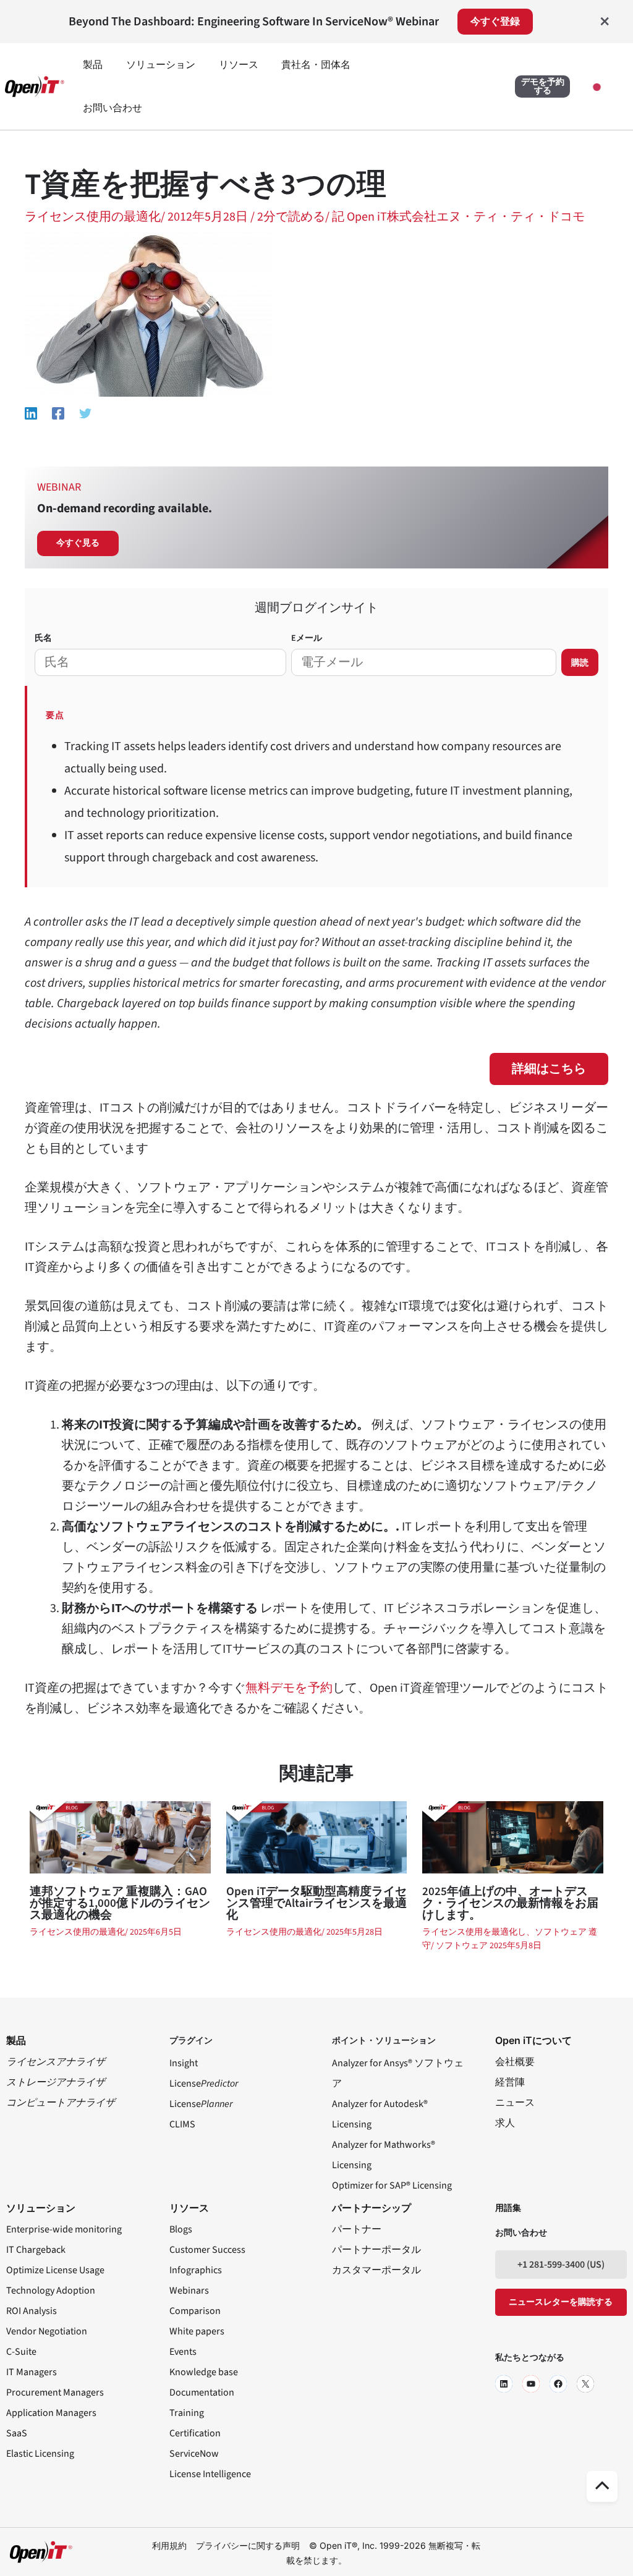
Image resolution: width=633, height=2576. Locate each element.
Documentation (202, 2392)
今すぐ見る (78, 543)
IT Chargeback (36, 2250)
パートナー (357, 2229)
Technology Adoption (51, 2291)
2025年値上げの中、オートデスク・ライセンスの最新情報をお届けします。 (510, 1903)
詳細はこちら (549, 1069)
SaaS (17, 2433)
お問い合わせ (113, 108)
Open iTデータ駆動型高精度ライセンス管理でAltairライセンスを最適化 (316, 1903)
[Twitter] (85, 413)
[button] (542, 87)
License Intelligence (210, 2474)
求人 (505, 2123)
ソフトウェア (463, 1946)
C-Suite (21, 2352)
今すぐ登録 (495, 22)
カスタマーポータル (376, 2270)
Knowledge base (204, 2372)
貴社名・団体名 (316, 65)
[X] (585, 2384)
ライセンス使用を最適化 (470, 1932)
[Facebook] (58, 413)
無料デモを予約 (289, 1688)
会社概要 (515, 2062)
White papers (197, 2331)
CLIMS (182, 2124)
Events (183, 2352)
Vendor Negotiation (47, 2331)
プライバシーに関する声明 (248, 2545)
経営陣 (510, 2082)
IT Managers (32, 2372)
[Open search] (458, 88)
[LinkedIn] (504, 2384)
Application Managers (51, 2413)
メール (307, 638)
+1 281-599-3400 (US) (561, 2265)
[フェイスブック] (558, 2384)
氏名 (43, 638)
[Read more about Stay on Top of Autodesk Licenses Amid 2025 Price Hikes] (513, 1836)
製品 (93, 65)
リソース (239, 65)
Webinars (189, 2291)
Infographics (196, 2270)
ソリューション (161, 65)
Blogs (181, 2229)
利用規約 (169, 2545)
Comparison (195, 2311)
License (204, 2084)
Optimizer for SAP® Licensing (392, 2185)
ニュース (515, 2103)
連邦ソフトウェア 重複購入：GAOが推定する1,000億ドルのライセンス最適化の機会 (120, 1903)
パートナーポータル (376, 2250)
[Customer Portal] (493, 88)
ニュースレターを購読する (561, 2302)
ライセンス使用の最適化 (93, 217)
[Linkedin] (31, 413)
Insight (184, 2063)
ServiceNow (194, 2454)
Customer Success (207, 2250)
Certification (195, 2433)
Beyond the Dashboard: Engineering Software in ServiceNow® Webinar (254, 22)
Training (187, 2413)
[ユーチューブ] (531, 2384)
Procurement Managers (55, 2392)
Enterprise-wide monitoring (64, 2229)
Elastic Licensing (40, 2454)
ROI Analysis (32, 2311)
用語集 (508, 2208)
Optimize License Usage (55, 2270)
